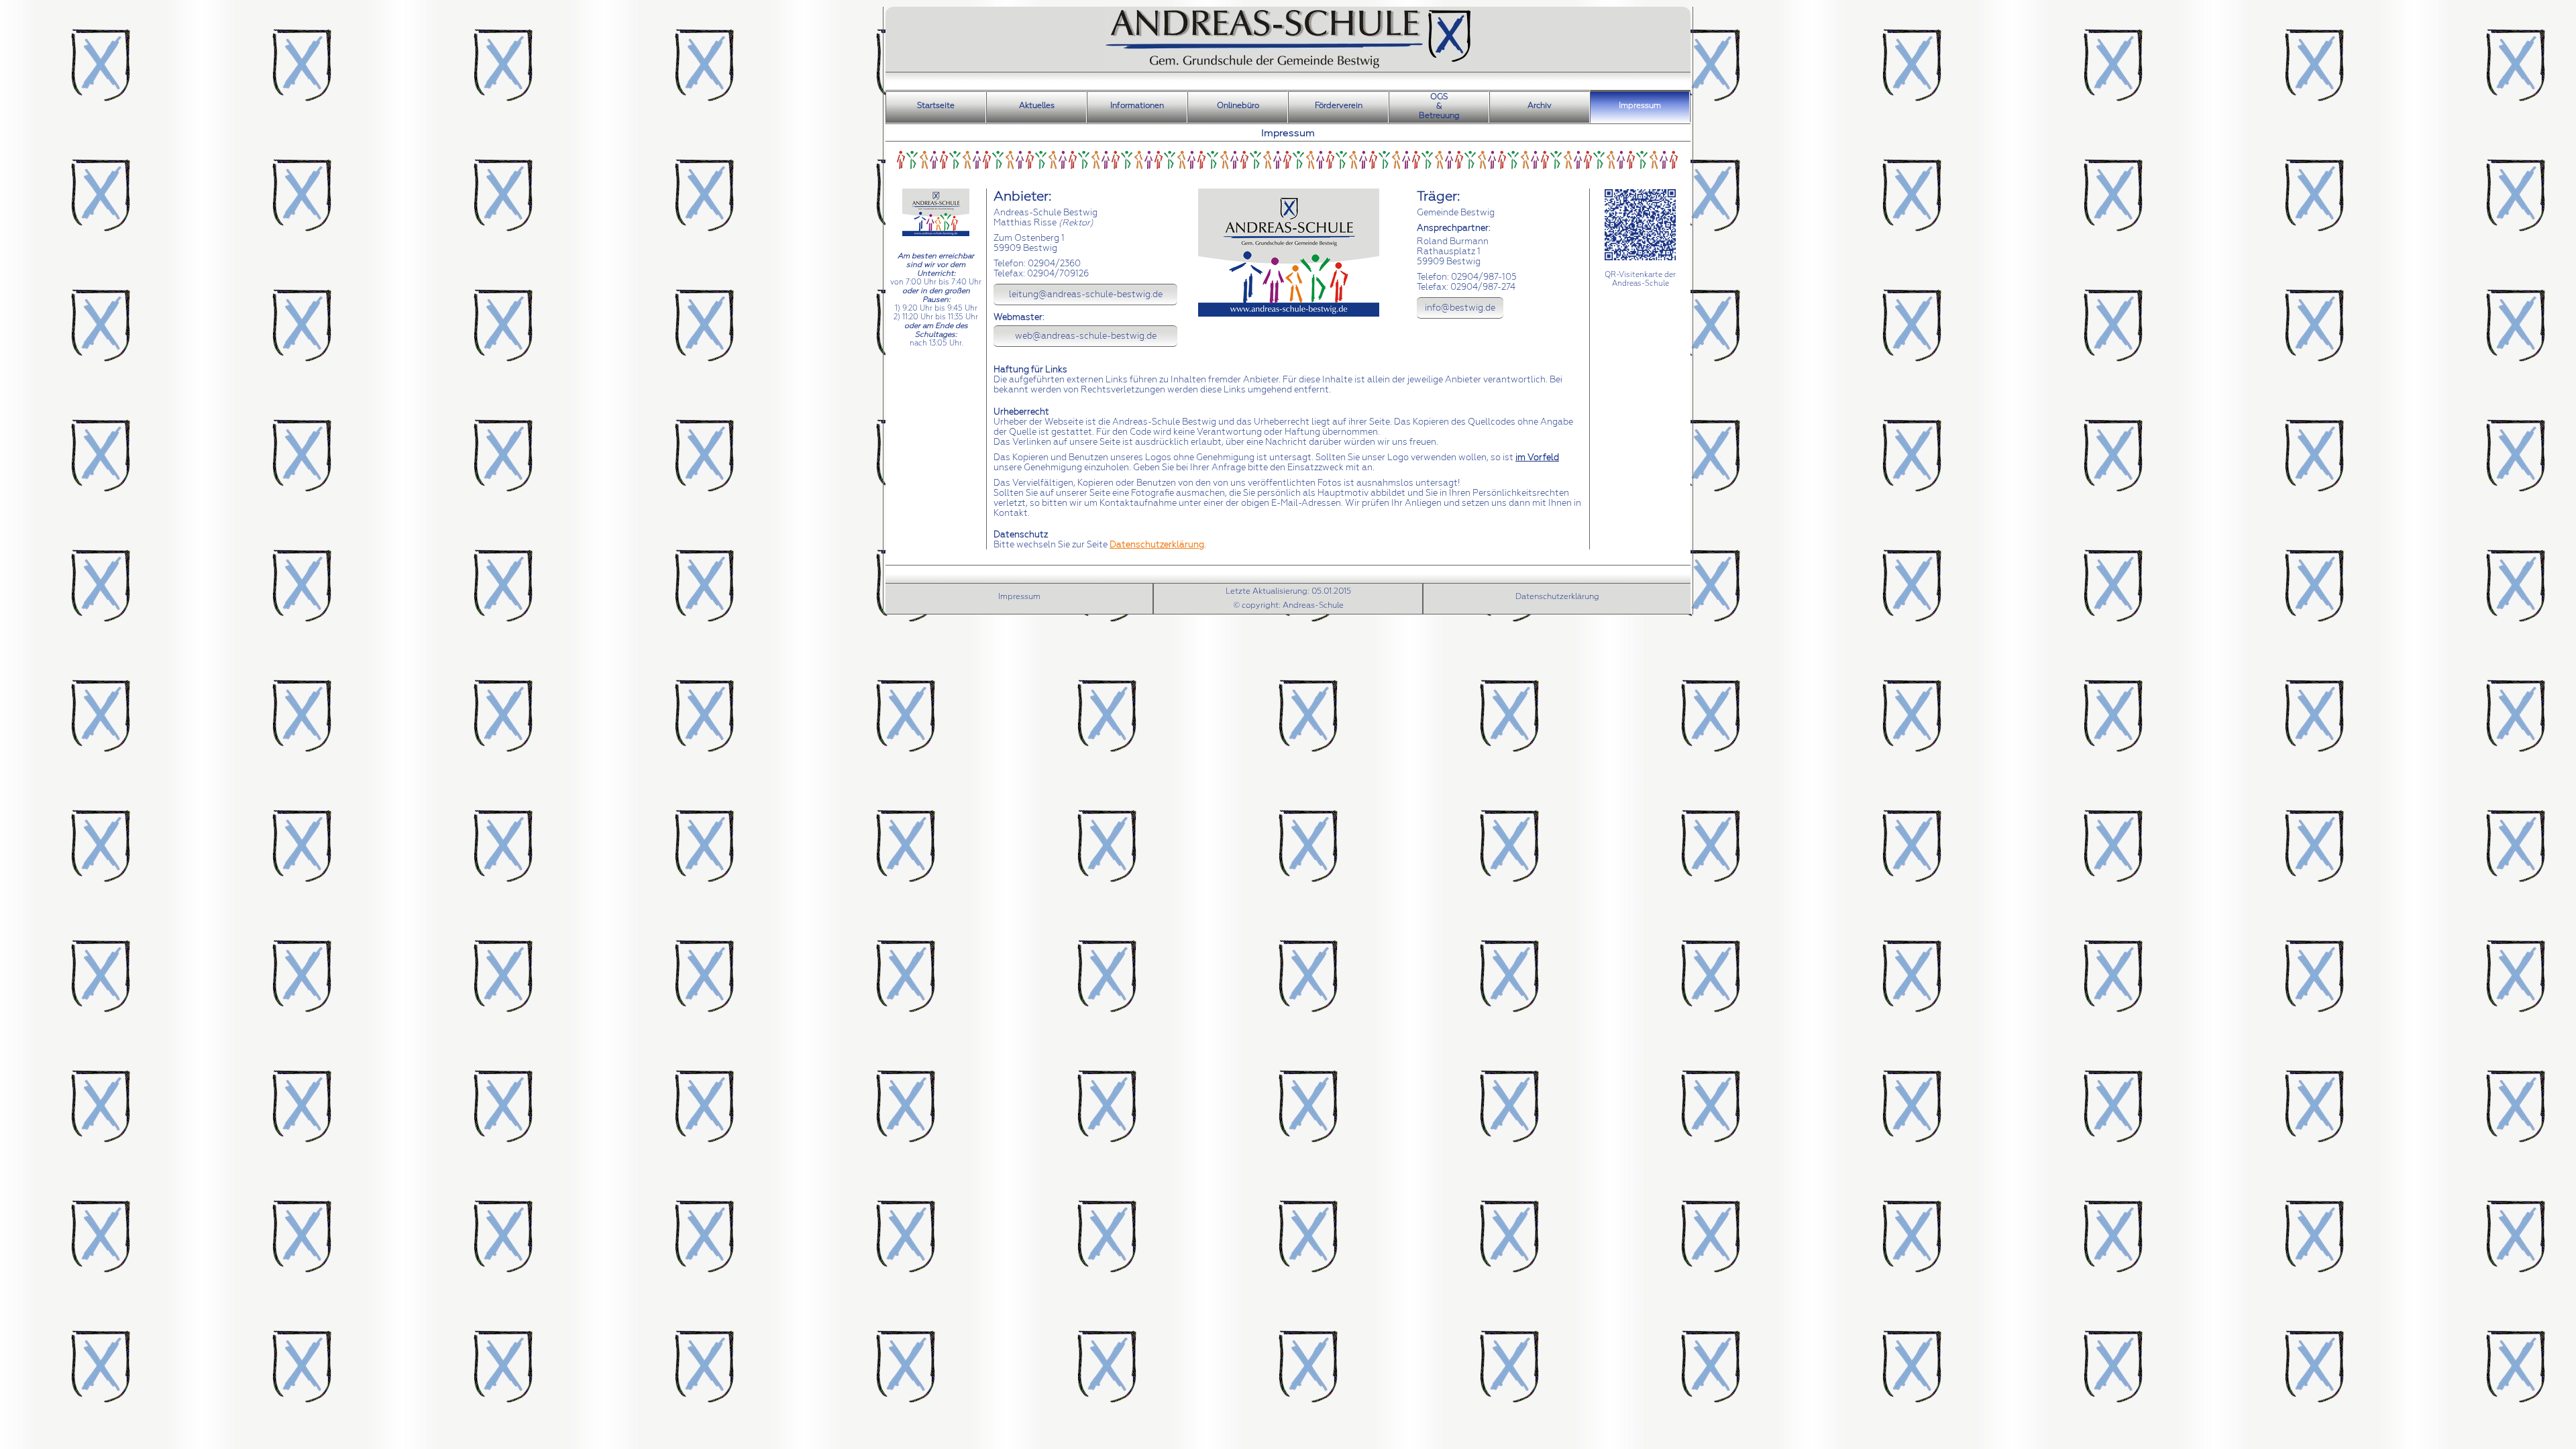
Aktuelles (1037, 105)
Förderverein (1339, 105)
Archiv (1540, 105)
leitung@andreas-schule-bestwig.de (1086, 294)
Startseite (936, 105)
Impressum (1640, 105)
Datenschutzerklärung (1157, 544)
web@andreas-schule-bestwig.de (1086, 336)
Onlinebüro (1238, 105)
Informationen (1137, 105)
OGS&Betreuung (1439, 106)
